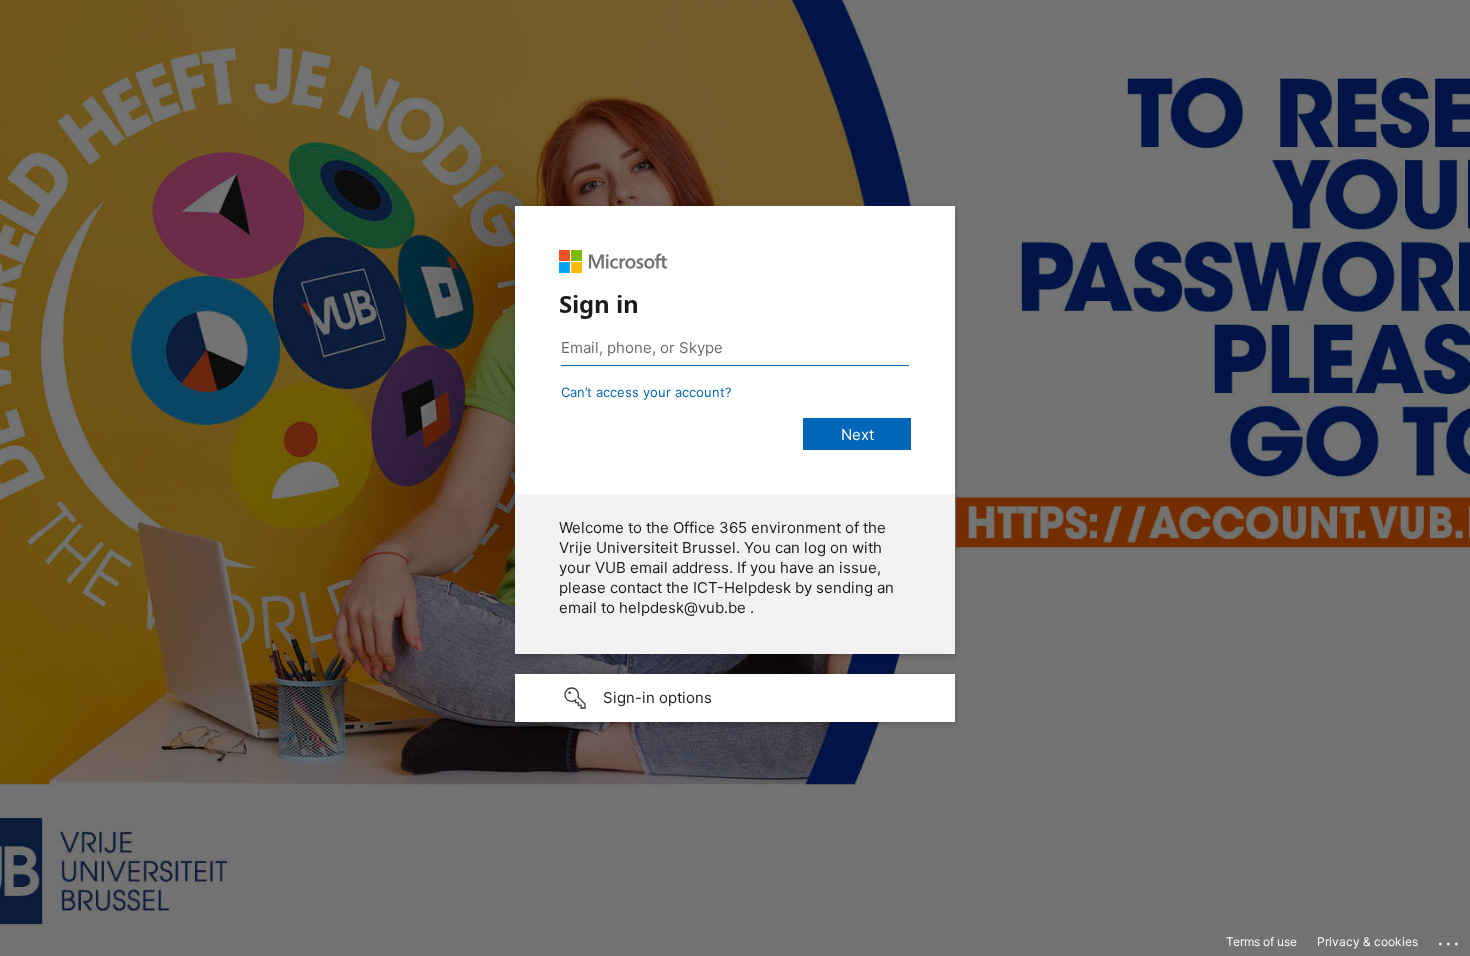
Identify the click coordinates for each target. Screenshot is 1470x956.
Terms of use (1261, 941)
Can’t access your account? (646, 392)
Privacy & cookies (1367, 941)
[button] (735, 698)
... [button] (1450, 939)
